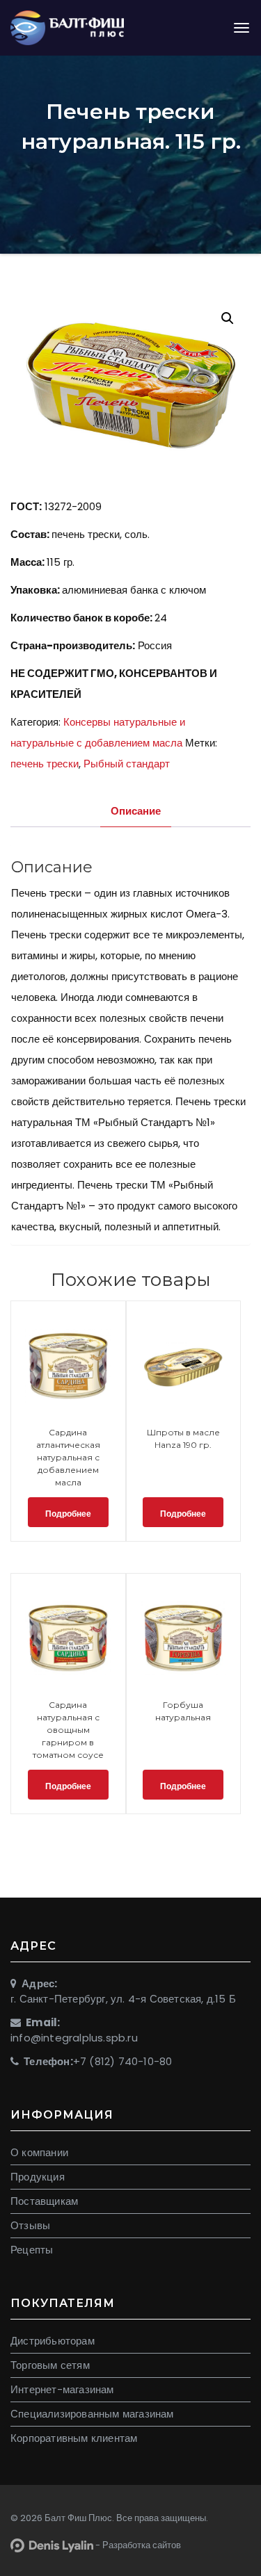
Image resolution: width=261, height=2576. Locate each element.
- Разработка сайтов (137, 2545)
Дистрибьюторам (53, 2341)
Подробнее (68, 1514)
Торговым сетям (50, 2365)
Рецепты (32, 2250)
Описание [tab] (136, 811)
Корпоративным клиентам (74, 2438)
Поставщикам (44, 2201)
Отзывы (30, 2225)
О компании (39, 2152)
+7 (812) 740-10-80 (123, 2061)
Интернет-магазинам (62, 2389)
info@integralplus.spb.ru (74, 2038)
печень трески (45, 764)
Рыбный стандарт (127, 764)
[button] (228, 318)
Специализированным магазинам (92, 2414)
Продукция (38, 2177)
